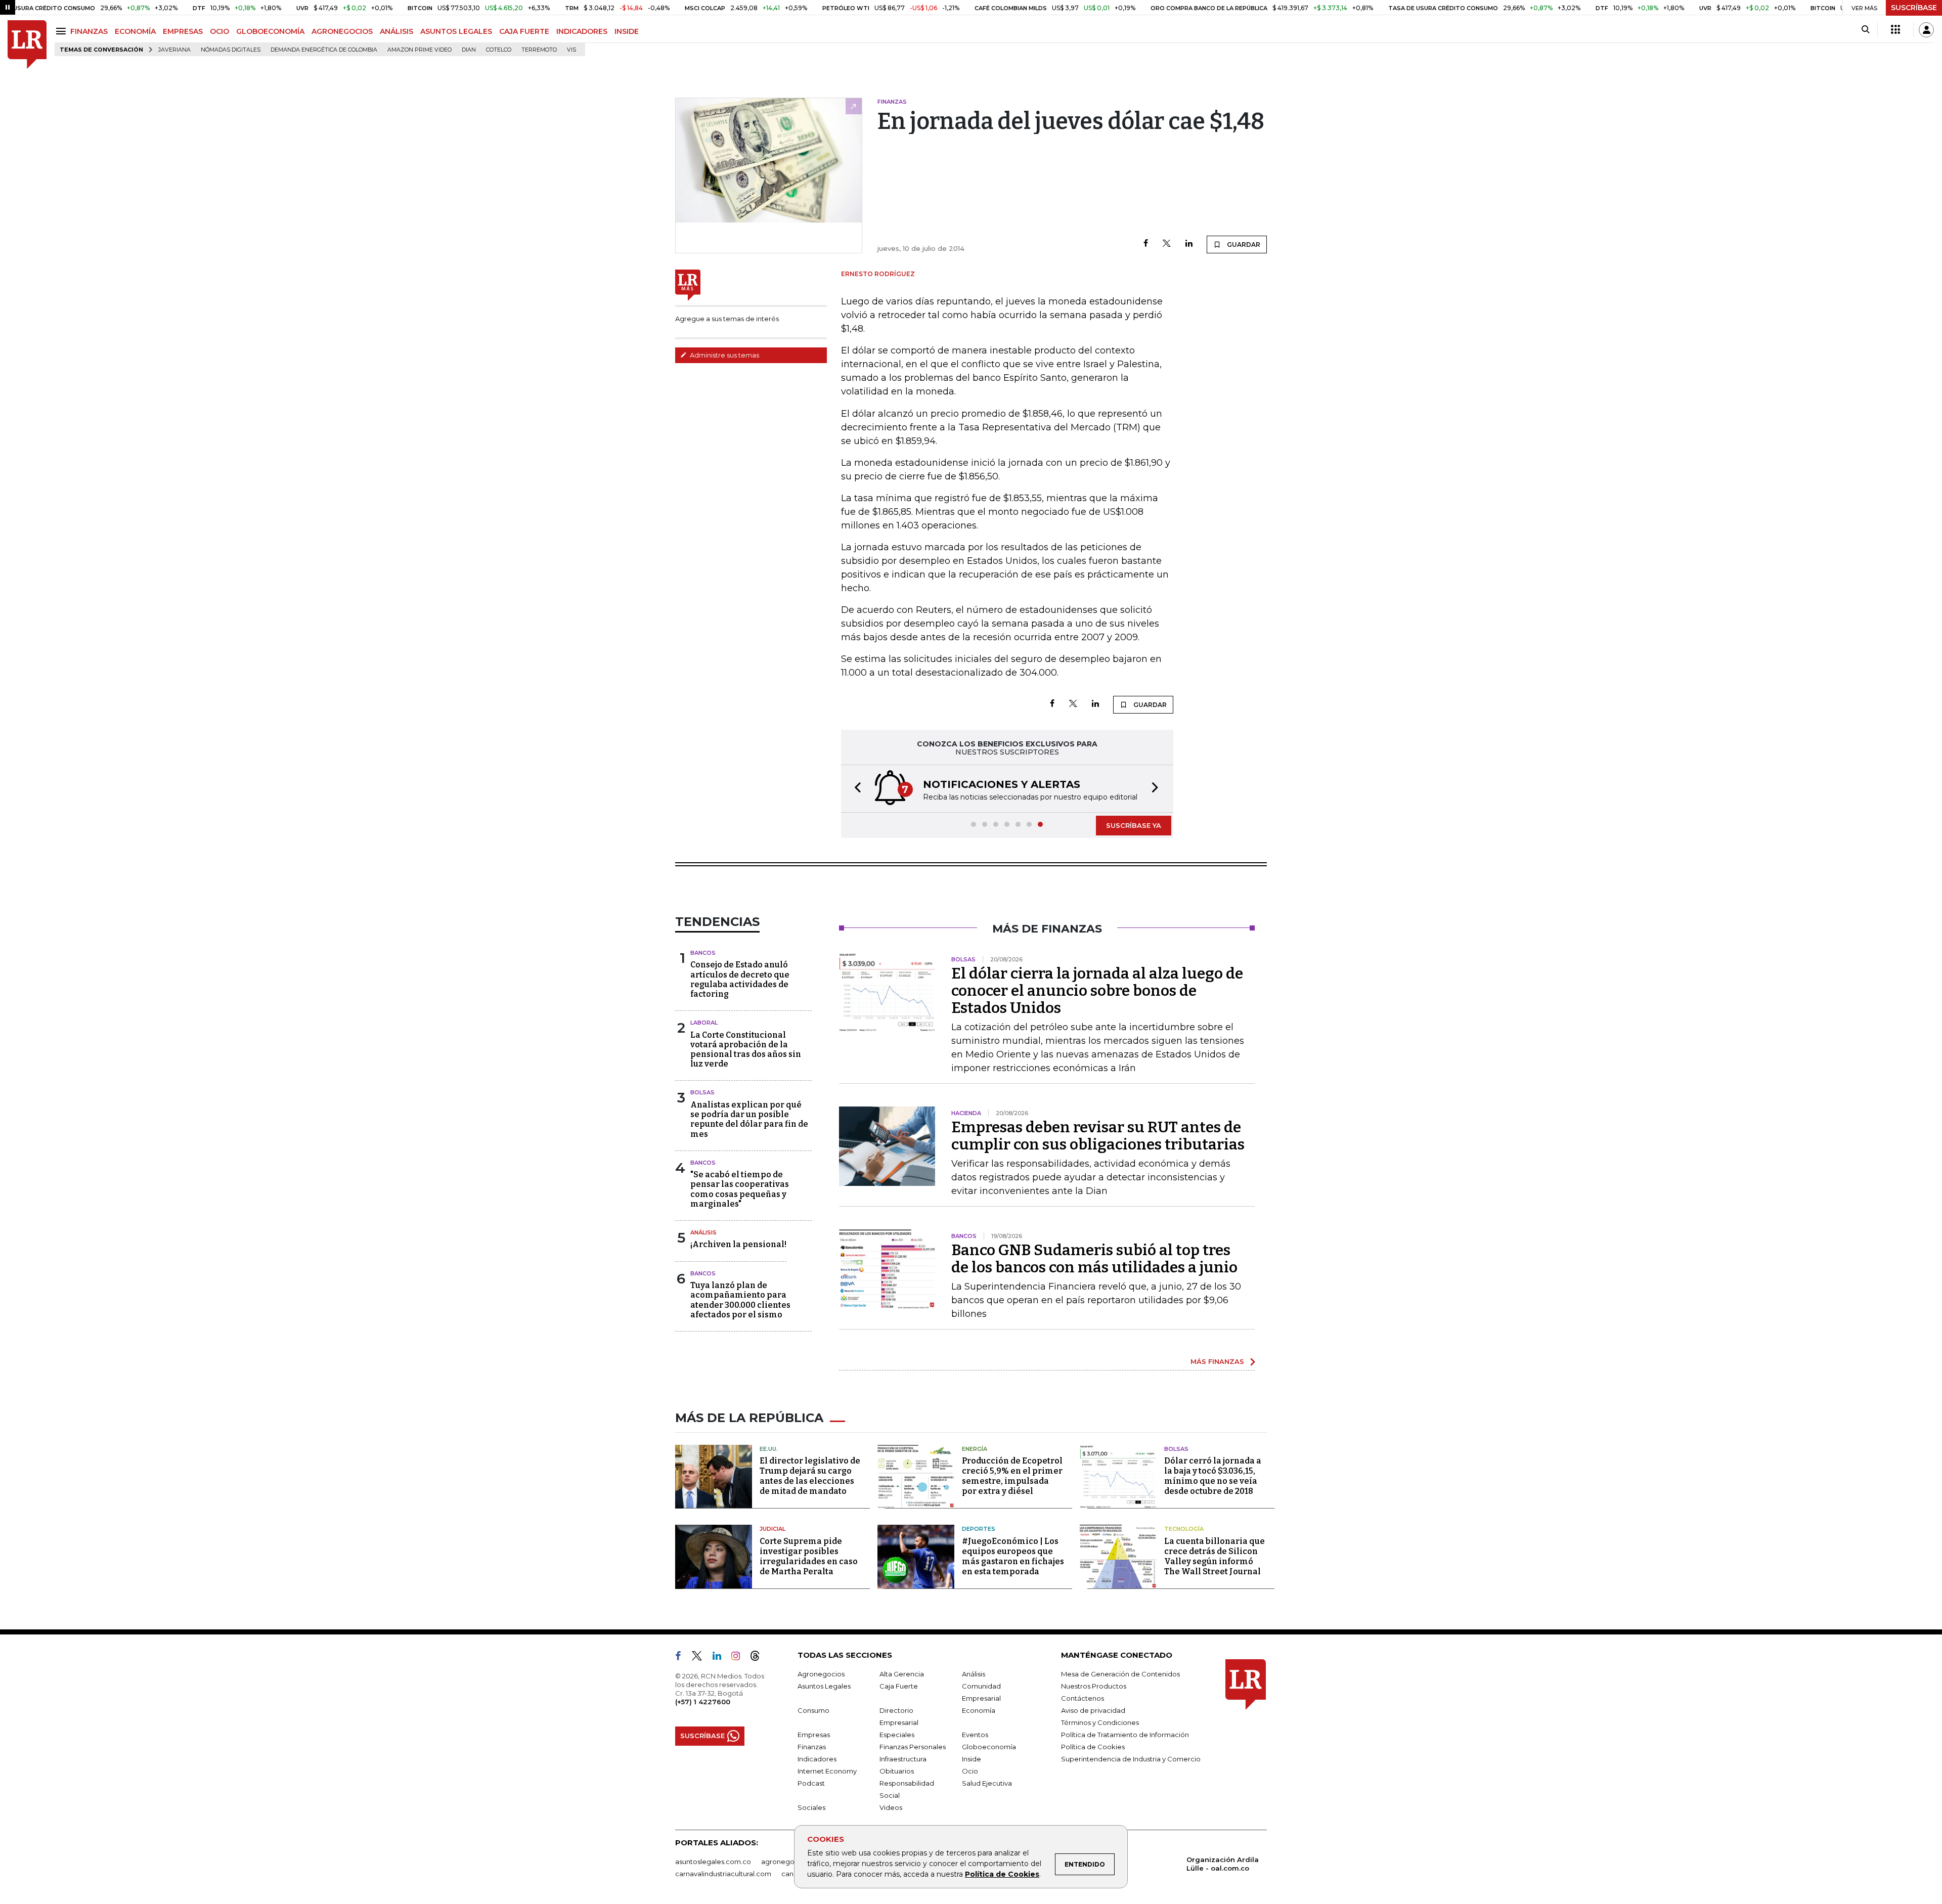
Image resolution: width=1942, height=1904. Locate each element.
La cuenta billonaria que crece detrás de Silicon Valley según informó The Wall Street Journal (1215, 1556)
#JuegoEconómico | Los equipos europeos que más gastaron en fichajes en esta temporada (1013, 1556)
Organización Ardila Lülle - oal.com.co (1223, 1864)
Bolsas (702, 1092)
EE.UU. (769, 1449)
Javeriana (174, 50)
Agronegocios (821, 1674)
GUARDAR (1243, 245)
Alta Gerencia (902, 1674)
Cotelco (499, 50)
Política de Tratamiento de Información (1125, 1735)
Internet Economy (827, 1771)
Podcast (811, 1783)
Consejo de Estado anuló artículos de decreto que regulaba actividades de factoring (740, 979)
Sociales (811, 1807)
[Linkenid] (721, 1658)
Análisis (703, 1232)
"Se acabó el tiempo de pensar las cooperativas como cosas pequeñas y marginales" (740, 1189)
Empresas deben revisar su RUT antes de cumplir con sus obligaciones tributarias (1098, 1136)
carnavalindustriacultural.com (723, 1874)
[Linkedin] (1189, 244)
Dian (469, 50)
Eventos (975, 1735)
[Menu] (62, 31)
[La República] (27, 45)
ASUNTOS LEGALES (456, 31)
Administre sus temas (724, 355)
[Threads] (759, 1658)
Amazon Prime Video (420, 50)
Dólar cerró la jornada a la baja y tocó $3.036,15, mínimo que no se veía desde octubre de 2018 (1213, 1476)
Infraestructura (903, 1759)
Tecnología (1184, 1529)
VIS (571, 50)
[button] (855, 789)
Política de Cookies (1002, 1874)
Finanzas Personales (913, 1747)
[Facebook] (1146, 244)
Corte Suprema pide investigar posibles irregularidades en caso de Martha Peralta (809, 1556)
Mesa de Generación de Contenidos (1120, 1674)
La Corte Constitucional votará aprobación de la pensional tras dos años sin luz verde (746, 1050)
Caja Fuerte (899, 1686)
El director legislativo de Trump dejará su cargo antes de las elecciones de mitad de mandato (810, 1476)
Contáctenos (1083, 1698)
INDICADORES (582, 31)
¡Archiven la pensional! (738, 1244)
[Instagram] (740, 1658)
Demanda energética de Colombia (324, 50)
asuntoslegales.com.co (713, 1862)
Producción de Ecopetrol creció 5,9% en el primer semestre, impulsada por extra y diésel (1012, 1476)
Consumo (813, 1710)
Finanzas (812, 1747)
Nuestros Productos (1094, 1686)
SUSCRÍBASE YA (1134, 825)
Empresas (814, 1735)
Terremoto (539, 50)
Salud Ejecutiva (987, 1783)
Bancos (703, 953)
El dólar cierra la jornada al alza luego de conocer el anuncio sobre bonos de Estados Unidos (1097, 991)
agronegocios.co (789, 1862)
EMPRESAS (183, 31)
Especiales (897, 1735)
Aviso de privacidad (1093, 1710)
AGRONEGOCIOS (342, 31)
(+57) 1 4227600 (703, 1702)
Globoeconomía (989, 1747)
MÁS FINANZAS (1217, 1361)
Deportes (979, 1529)
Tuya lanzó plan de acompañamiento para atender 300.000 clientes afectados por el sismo (740, 1300)
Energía (975, 1449)
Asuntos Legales (824, 1686)
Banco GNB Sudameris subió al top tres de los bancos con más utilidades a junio (1094, 1259)
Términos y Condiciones (1100, 1722)
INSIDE (627, 31)
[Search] (1865, 30)
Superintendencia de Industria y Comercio (1131, 1759)
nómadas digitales (231, 50)
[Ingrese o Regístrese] (1926, 30)
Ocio (970, 1771)
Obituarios (897, 1771)
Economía (979, 1710)
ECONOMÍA (135, 31)
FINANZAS (89, 31)
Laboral (704, 1023)
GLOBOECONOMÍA (270, 31)
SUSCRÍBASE (1914, 8)
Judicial (773, 1529)
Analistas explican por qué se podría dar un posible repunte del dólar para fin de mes (749, 1119)
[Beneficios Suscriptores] (1895, 30)
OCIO (219, 31)
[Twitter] (1167, 244)
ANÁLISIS (396, 31)
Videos (891, 1807)
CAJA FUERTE (524, 31)
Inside (972, 1759)
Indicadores (817, 1759)
